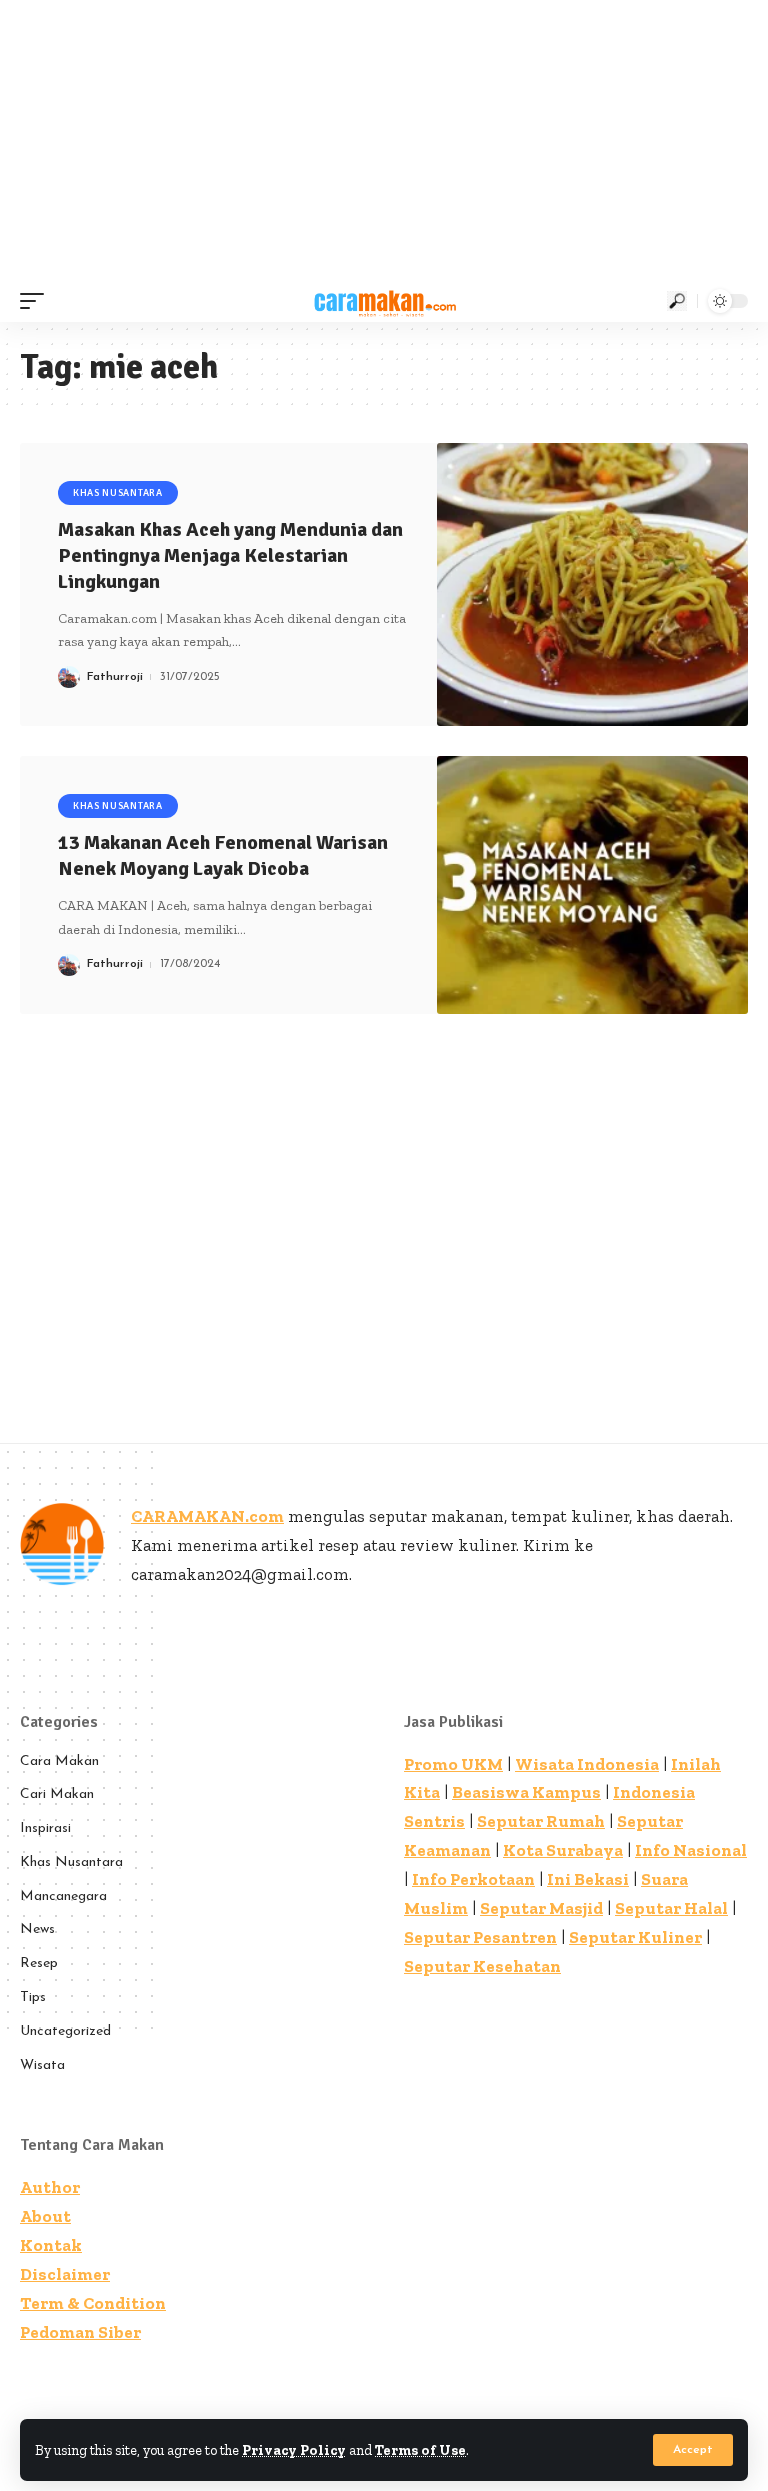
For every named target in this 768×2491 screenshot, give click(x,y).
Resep (39, 1963)
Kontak (51, 2245)
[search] (677, 301)
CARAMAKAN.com (207, 1516)
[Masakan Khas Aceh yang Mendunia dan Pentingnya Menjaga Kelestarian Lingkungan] (592, 584)
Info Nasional (691, 1850)
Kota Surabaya (563, 1850)
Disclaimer (65, 2274)
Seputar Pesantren (480, 1937)
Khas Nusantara (118, 493)
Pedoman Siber (80, 2332)
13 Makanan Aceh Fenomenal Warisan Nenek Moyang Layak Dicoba (223, 855)
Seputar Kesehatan (482, 1966)
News (37, 1929)
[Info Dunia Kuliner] (383, 301)
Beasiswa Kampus (526, 1792)
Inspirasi (45, 1828)
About (45, 2216)
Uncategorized (65, 2031)
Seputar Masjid (541, 1908)
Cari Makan (57, 1794)
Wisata (42, 2065)
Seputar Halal (671, 1908)
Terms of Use (420, 2450)
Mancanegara (63, 1896)
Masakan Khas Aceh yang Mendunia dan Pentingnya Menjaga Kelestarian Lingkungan (230, 555)
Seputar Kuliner (635, 1937)
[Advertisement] (384, 140)
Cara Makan (59, 1761)
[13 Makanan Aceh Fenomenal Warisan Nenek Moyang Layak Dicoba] (592, 884)
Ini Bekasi (588, 1879)
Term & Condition (93, 2303)
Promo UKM (453, 1764)
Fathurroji (115, 677)
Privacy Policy (294, 2450)
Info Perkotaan (473, 1879)
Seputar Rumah (541, 1821)
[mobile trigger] (37, 301)
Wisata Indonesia (587, 1764)
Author (50, 2187)
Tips (33, 1997)
